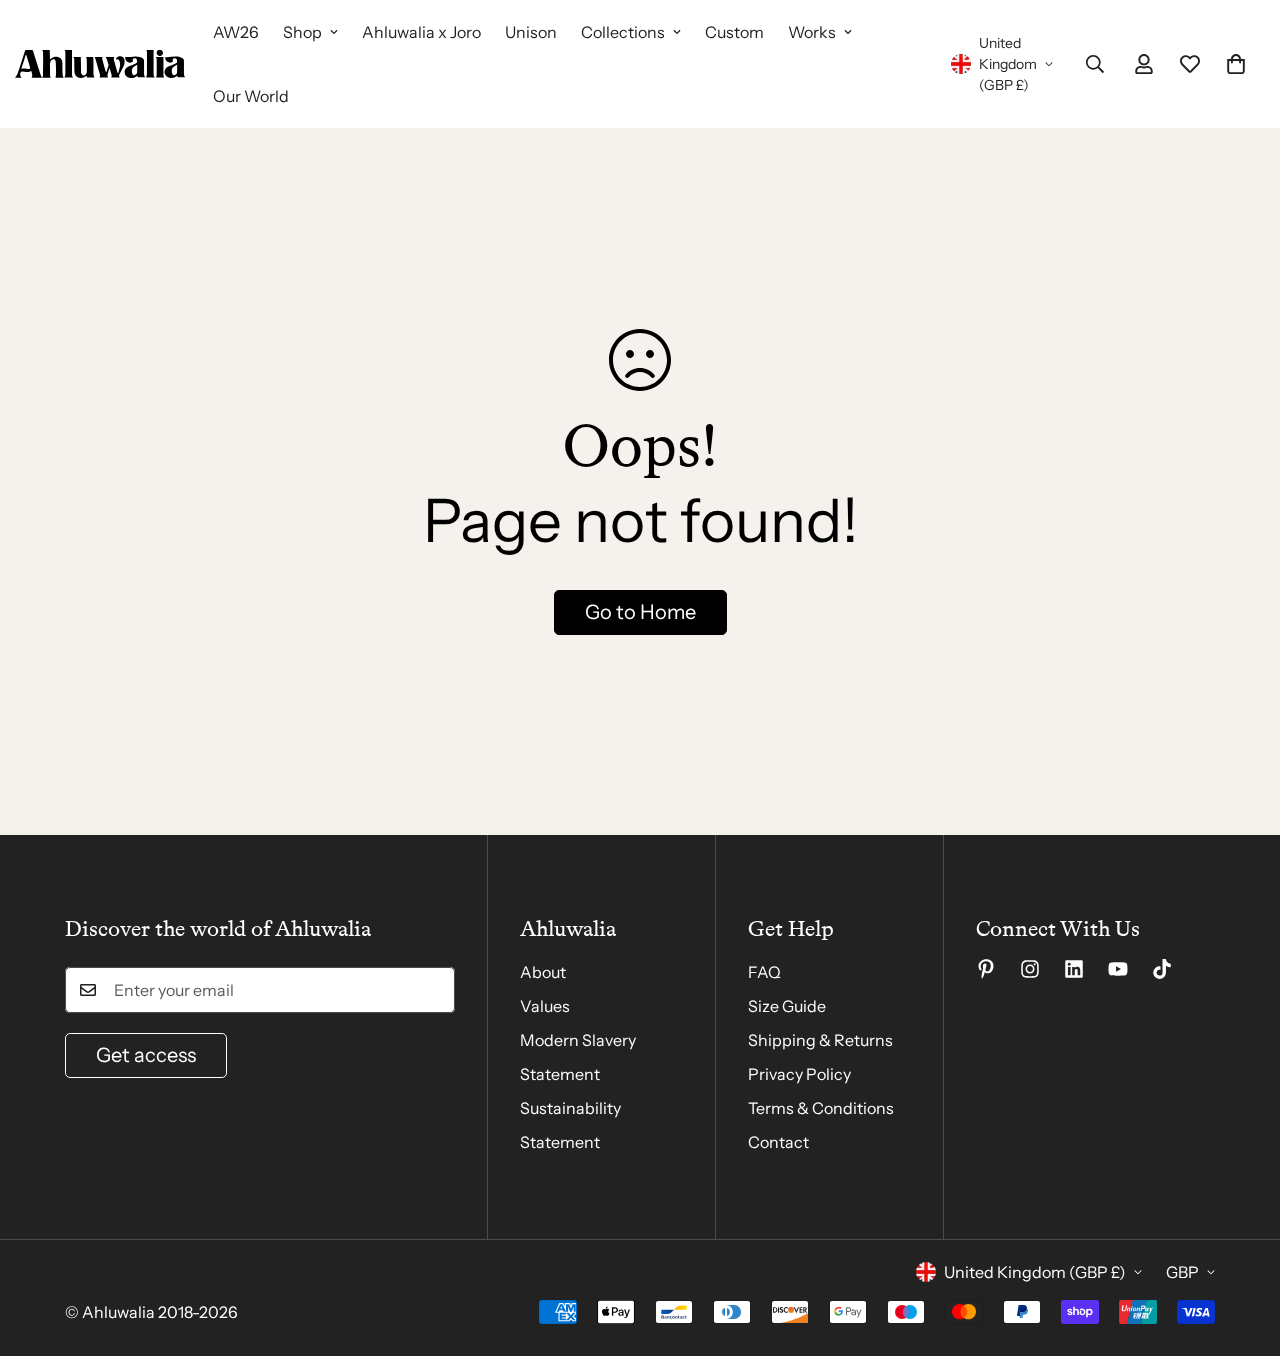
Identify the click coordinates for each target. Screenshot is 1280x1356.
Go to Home (640, 612)
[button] (1236, 64)
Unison (531, 32)
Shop (302, 32)
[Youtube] (1118, 969)
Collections (623, 32)
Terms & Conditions (821, 1108)
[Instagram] (1030, 969)
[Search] (1095, 64)
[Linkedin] (1074, 969)
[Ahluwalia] (100, 64)
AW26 (236, 32)
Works (812, 32)
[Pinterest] (986, 969)
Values (545, 1006)
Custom (734, 32)
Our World (251, 96)
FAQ (764, 972)
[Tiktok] (1162, 969)
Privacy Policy (799, 1074)
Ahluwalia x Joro (421, 32)
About (543, 972)
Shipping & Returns (820, 1040)
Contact (778, 1142)
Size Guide (787, 1006)
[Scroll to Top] (1241, 1247)
